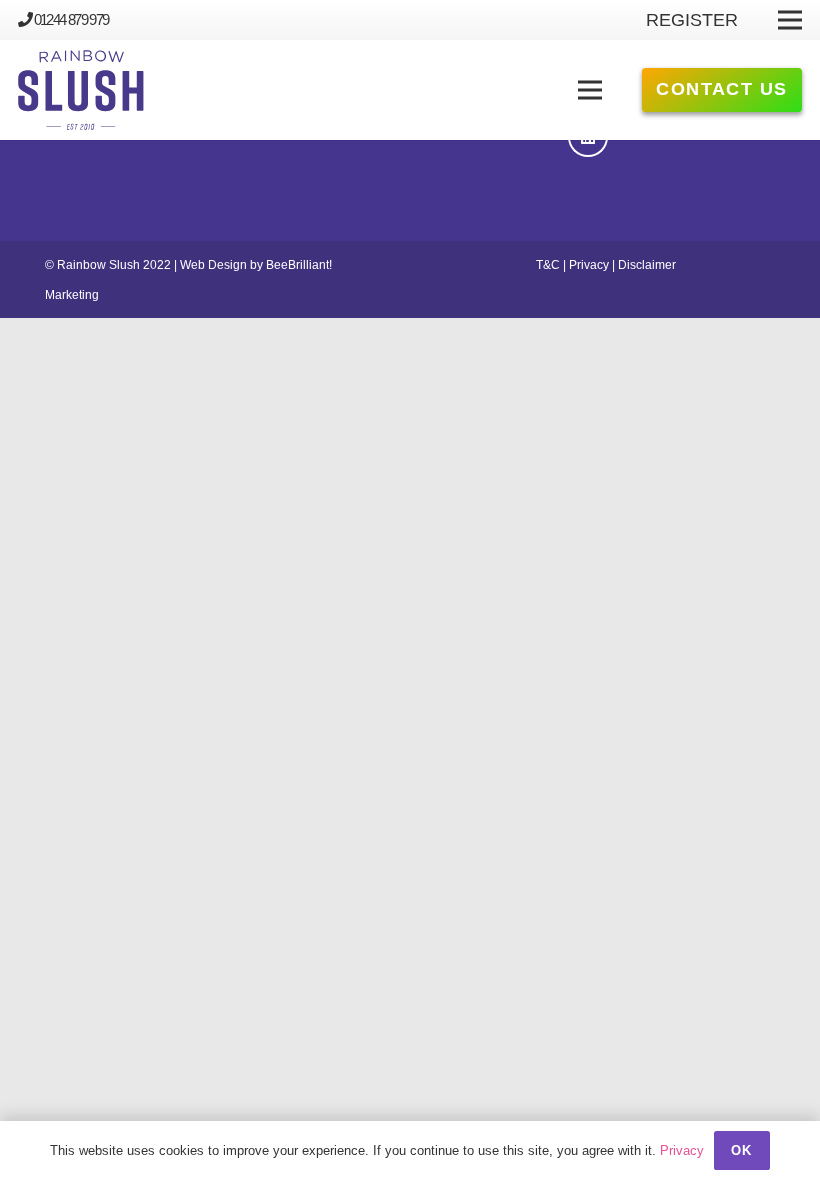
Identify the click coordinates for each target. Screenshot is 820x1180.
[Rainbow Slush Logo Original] (81, 90)
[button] (590, 90)
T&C (548, 265)
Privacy (589, 265)
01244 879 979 (71, 19)
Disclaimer (647, 265)
